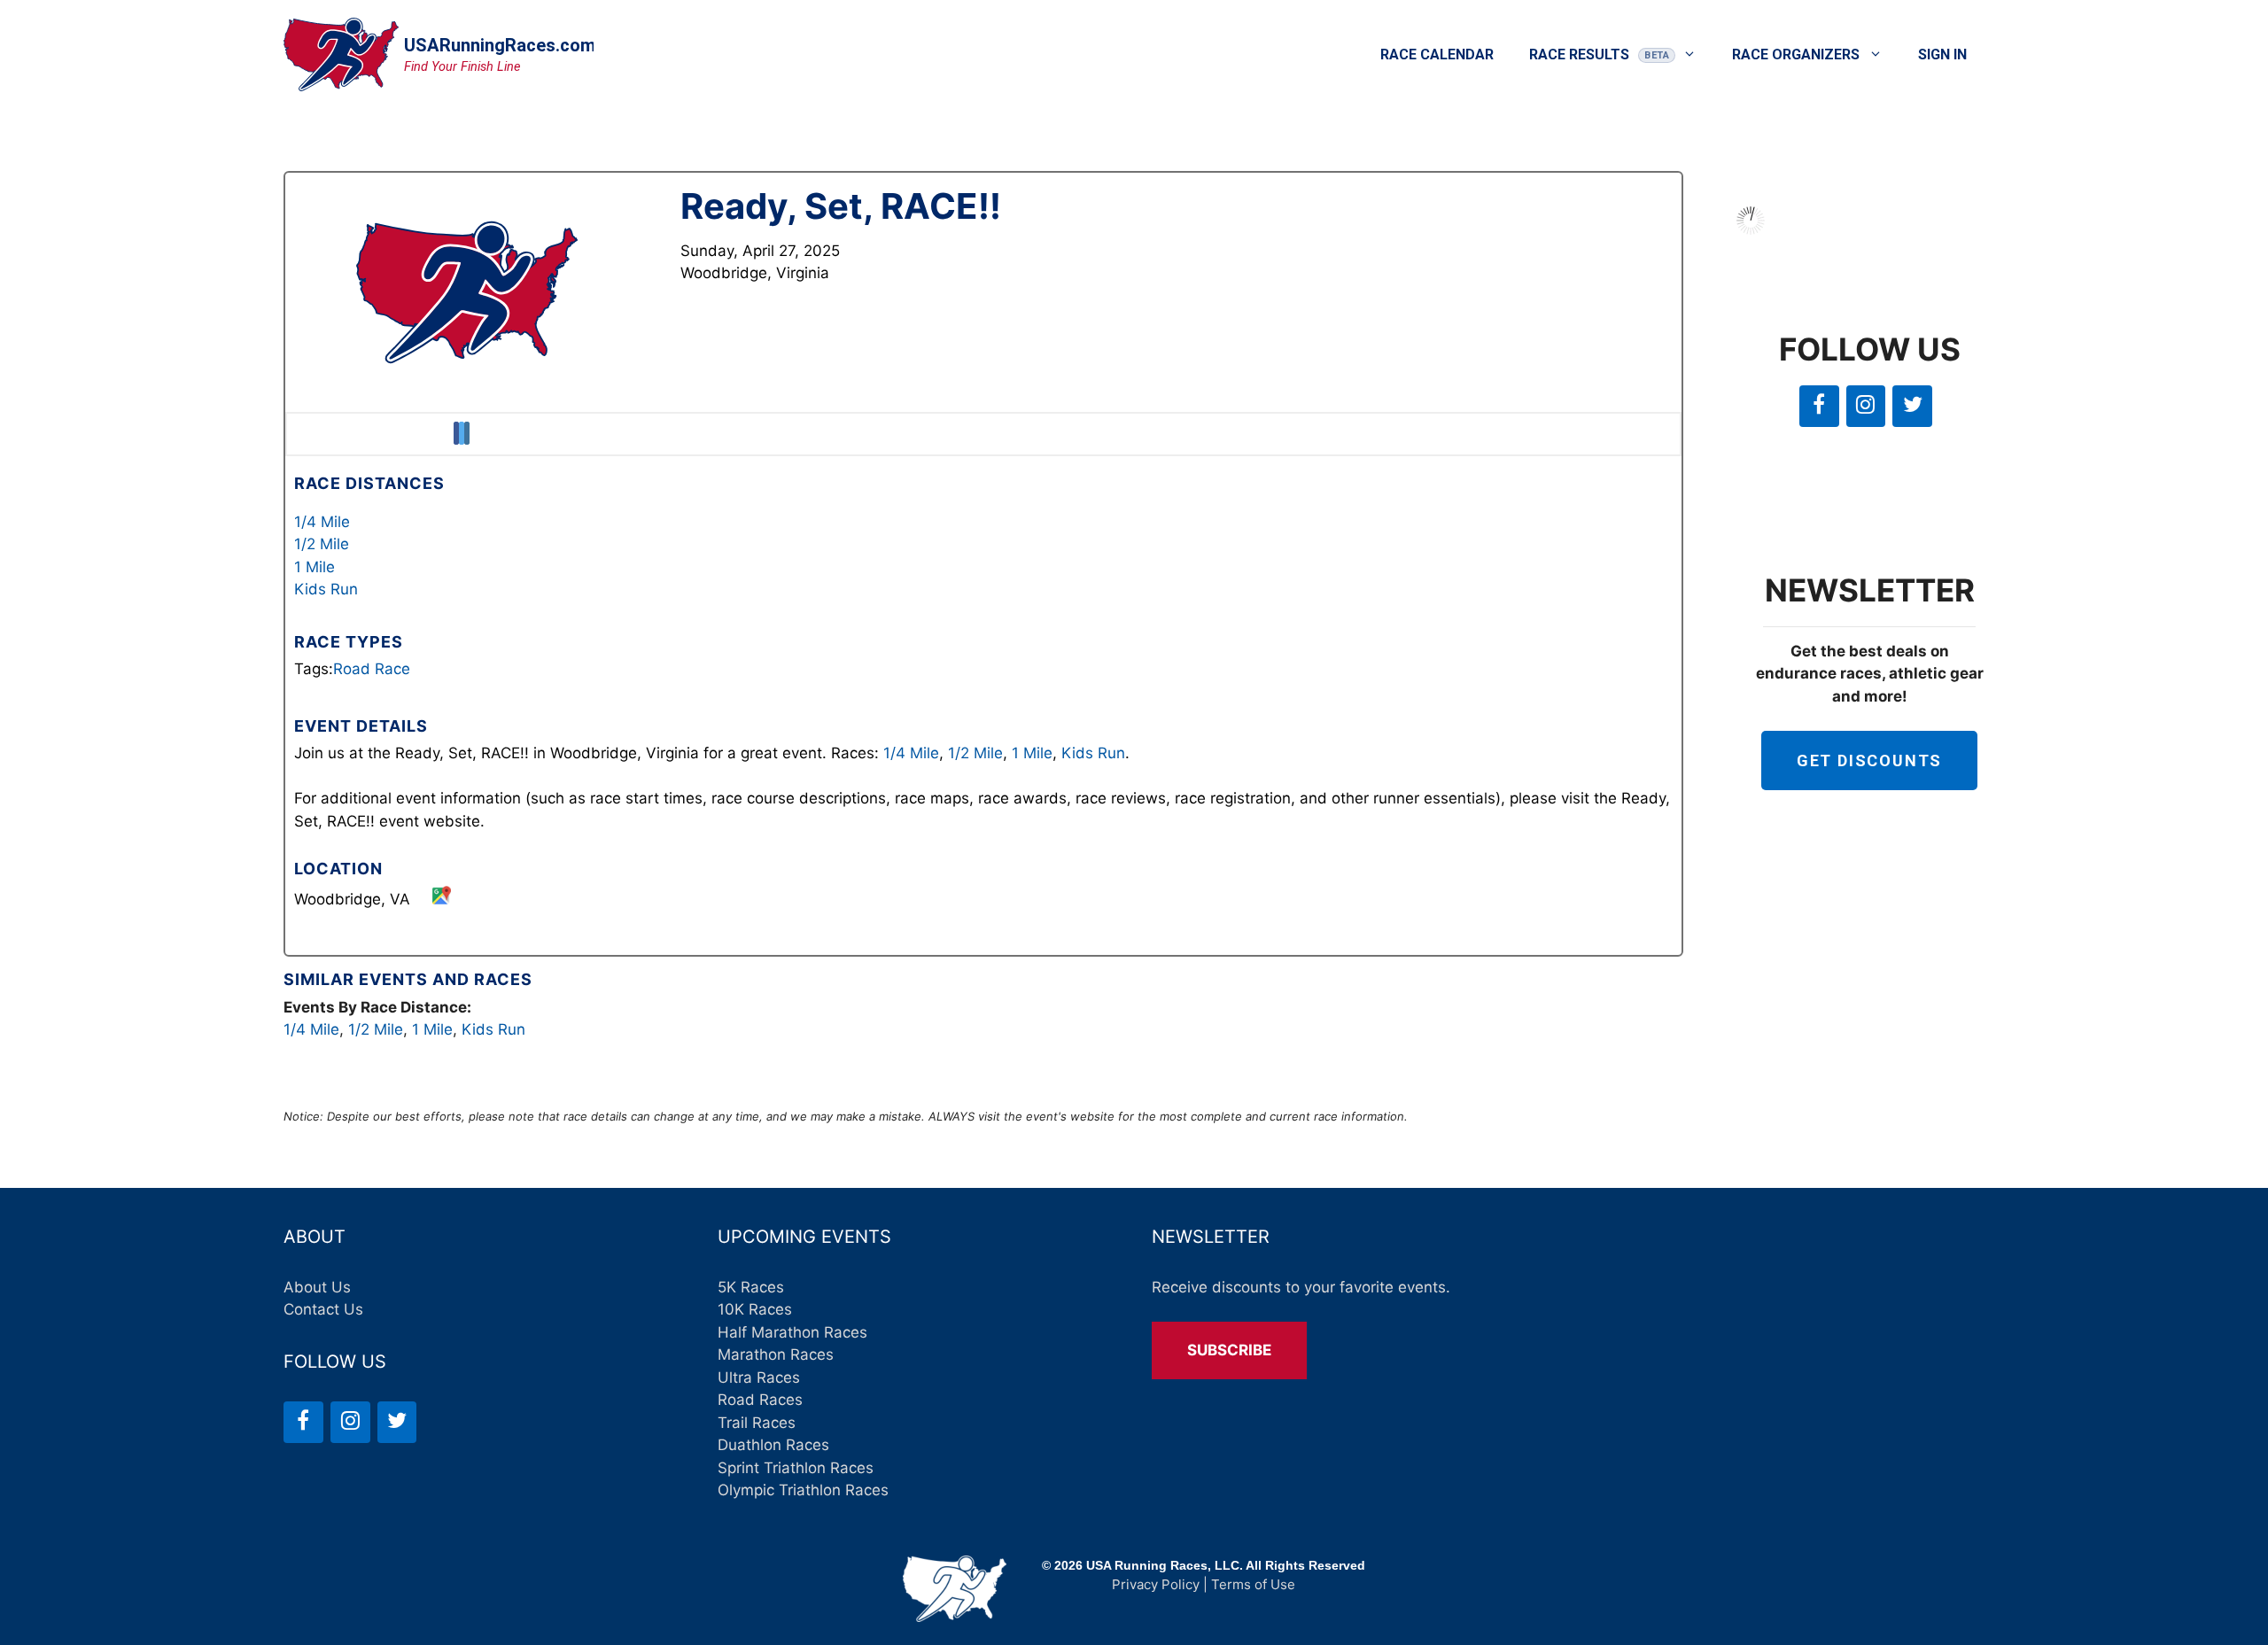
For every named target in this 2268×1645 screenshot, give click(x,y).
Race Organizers (1796, 54)
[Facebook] (1819, 406)
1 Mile (315, 567)
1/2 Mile (322, 544)
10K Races (755, 1309)
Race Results (1579, 54)
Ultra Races (759, 1377)
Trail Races (757, 1423)
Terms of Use (1253, 1584)
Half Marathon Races (792, 1332)
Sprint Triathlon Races (796, 1468)
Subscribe (1229, 1350)
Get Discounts (1869, 760)
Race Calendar (1437, 54)
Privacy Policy (1156, 1584)
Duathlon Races (773, 1445)
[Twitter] (1912, 406)
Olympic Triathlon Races (803, 1490)
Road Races (760, 1400)
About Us (317, 1287)
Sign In (1942, 54)
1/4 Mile (322, 522)
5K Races (751, 1287)
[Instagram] (1866, 406)
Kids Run (326, 589)
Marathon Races (776, 1354)
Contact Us (323, 1309)
